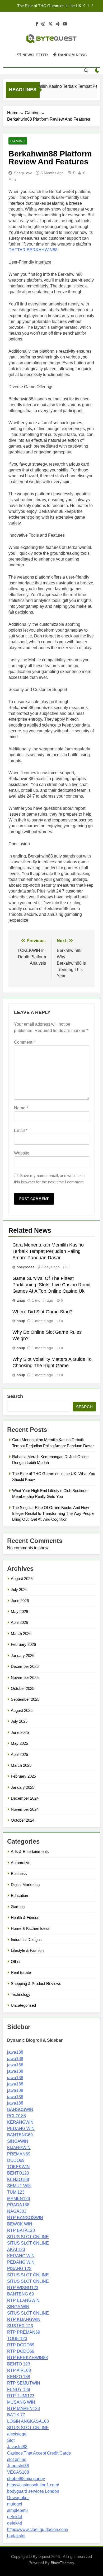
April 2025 (19, 1754)
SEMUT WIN (19, 2186)
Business (19, 1873)
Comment (24, 1042)
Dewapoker (18, 2498)
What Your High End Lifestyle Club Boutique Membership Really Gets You (49, 8)
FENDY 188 (19, 2389)
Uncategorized (23, 2005)
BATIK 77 (16, 2415)
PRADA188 (18, 2205)
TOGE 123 (17, 2339)
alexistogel (17, 2434)
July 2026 (19, 1589)
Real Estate (21, 1972)
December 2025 (25, 1666)
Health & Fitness (25, 1917)
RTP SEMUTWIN (24, 2383)
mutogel (15, 2504)
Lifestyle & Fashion (27, 1950)
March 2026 (21, 1633)
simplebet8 (17, 2510)
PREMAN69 (19, 2154)
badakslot (16, 2536)
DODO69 (16, 2160)
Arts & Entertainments (30, 1851)
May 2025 (19, 1743)
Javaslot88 (17, 2447)
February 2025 (23, 1776)
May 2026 (19, 1611)
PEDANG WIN (21, 2129)
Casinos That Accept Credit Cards (39, 2453)
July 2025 (19, 1721)
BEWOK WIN (20, 2224)
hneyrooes (25, 1267)
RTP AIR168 (19, 2370)
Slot (11, 2440)
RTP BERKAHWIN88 (27, 2358)
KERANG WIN (21, 2256)
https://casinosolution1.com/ (33, 2485)
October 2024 (23, 1820)
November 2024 (25, 1809)
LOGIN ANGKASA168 (28, 2421)
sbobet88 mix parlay (26, 2479)
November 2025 (25, 1678)
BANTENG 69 (20, 2294)
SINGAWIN (18, 2141)
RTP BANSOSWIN (25, 2218)
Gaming (18, 141)
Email (21, 1130)
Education (19, 1895)
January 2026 (23, 1656)
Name (21, 1108)
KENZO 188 (19, 2377)
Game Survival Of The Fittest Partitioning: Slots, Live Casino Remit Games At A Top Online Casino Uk (51, 1285)
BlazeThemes (62, 2563)
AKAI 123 (16, 2249)
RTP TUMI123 (21, 2396)
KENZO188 (18, 2179)
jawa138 (15, 2052)
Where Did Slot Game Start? (43, 1312)
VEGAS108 (18, 2472)
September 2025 (25, 1699)
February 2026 (23, 1644)
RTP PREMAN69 (24, 2332)
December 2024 (25, 1798)
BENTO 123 (19, 2364)
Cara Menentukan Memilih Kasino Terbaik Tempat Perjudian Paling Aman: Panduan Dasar (48, 1251)
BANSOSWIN (20, 2109)
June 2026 (20, 1601)
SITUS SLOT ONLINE (28, 2237)
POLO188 (17, 2116)
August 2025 (22, 1710)
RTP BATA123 (21, 2230)
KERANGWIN (20, 2122)
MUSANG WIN (21, 2402)
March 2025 (21, 1765)
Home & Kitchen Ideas (30, 1928)
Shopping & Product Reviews (36, 1984)
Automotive (21, 1863)
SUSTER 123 (20, 2326)
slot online (17, 2459)
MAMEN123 (19, 2199)
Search (15, 1396)
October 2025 (23, 1688)
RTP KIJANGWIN (24, 2319)
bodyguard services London (33, 2491)
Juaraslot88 (18, 2466)
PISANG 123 (19, 2269)
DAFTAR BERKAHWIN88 (33, 250)
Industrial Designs (26, 1939)
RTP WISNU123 (23, 2288)
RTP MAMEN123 (24, 2409)
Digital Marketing (25, 1885)
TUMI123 (16, 2192)
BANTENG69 (20, 2135)
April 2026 (19, 1622)
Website (22, 1153)
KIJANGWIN (19, 2148)
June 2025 (20, 1732)
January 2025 (23, 1787)
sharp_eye (23, 173)
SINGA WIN (18, 2307)
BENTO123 (18, 2173)
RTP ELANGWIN (23, 2300)
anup (21, 1300)
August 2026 (22, 1579)
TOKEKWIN (18, 2167)
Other (16, 1961)
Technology (21, 1994)
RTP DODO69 (21, 2345)
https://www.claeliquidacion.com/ (38, 2529)
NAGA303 (17, 2211)
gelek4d (15, 2517)
